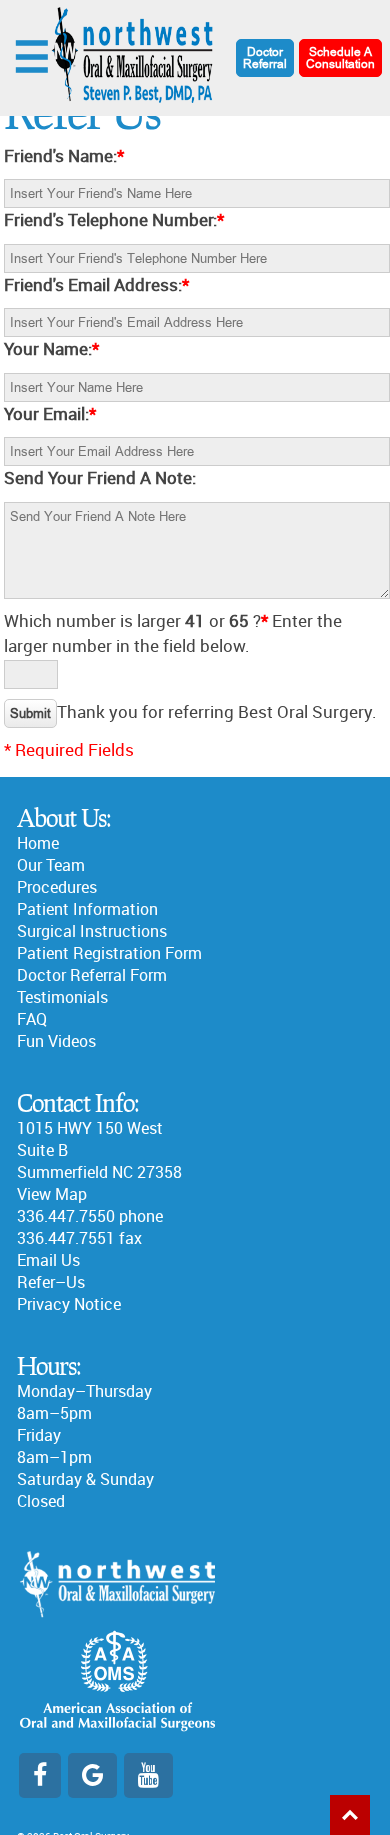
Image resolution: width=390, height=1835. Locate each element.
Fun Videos (56, 1041)
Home (38, 843)
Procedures (57, 887)
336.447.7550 (66, 1216)
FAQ (32, 1019)
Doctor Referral (265, 58)
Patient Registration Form (109, 953)
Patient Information (87, 909)
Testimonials (62, 997)
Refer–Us (51, 1282)
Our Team (51, 865)
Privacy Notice (69, 1304)
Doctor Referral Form (92, 975)
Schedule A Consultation (340, 58)
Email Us (48, 1260)
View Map (52, 1194)
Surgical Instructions (92, 931)
